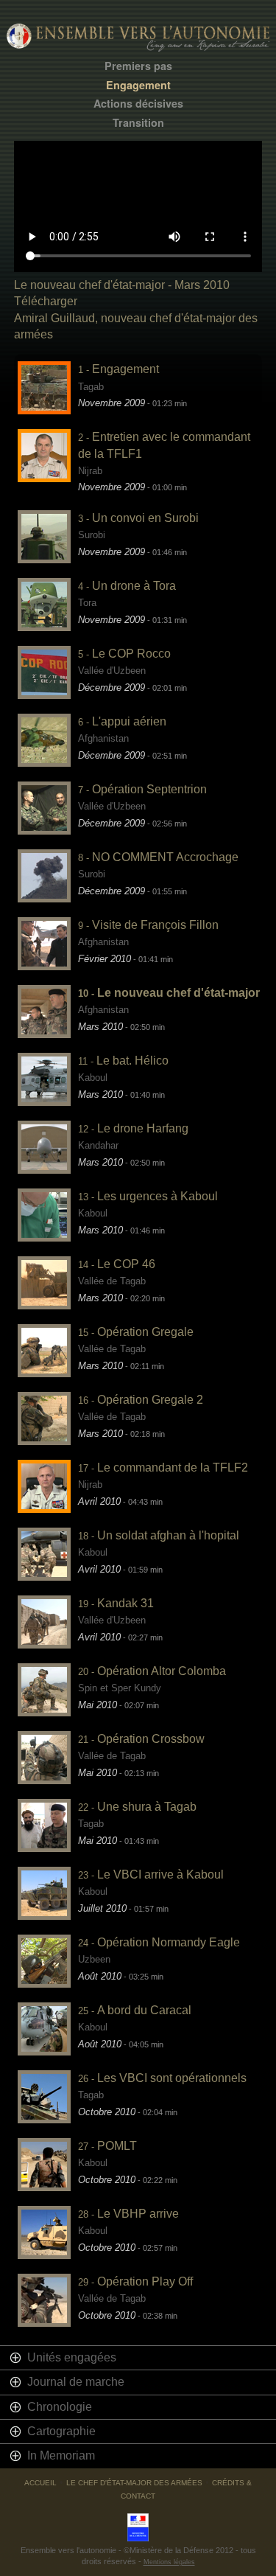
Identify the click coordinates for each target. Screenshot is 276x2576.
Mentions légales (169, 2562)
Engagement (138, 85)
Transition (138, 123)
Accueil (40, 2483)
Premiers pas (138, 66)
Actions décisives (138, 104)
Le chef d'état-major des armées (134, 2483)
